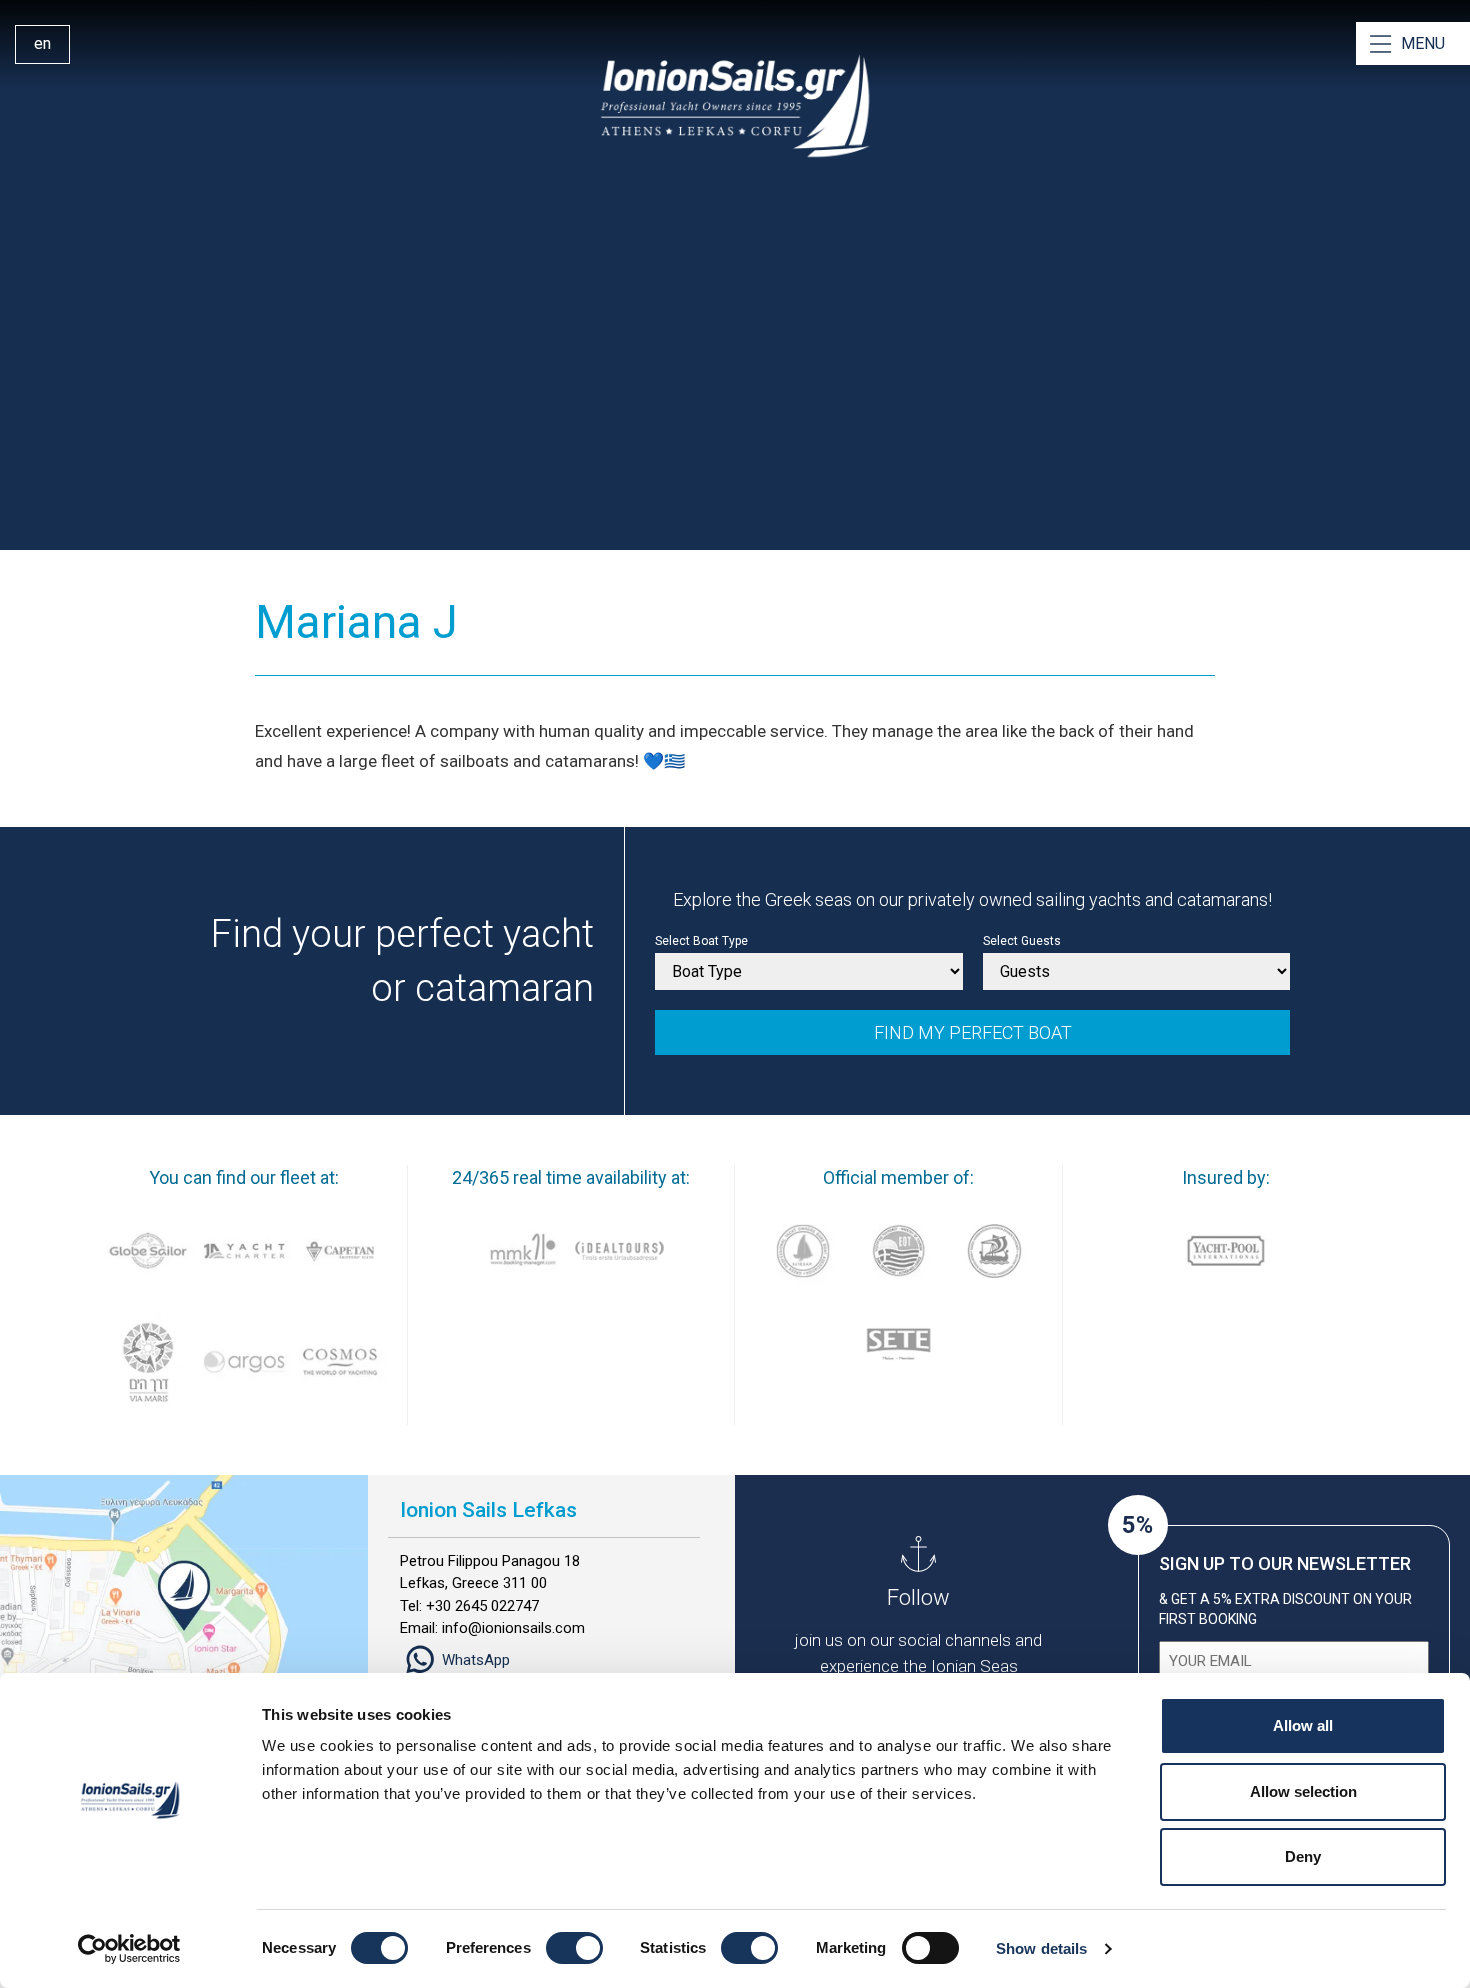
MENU (1423, 43)
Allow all (1303, 1725)
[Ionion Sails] (735, 106)
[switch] (574, 1948)
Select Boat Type (701, 941)
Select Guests (1022, 941)
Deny (1303, 1856)
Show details (1041, 1948)
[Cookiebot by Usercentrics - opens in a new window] (129, 1949)
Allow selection (1303, 1791)
